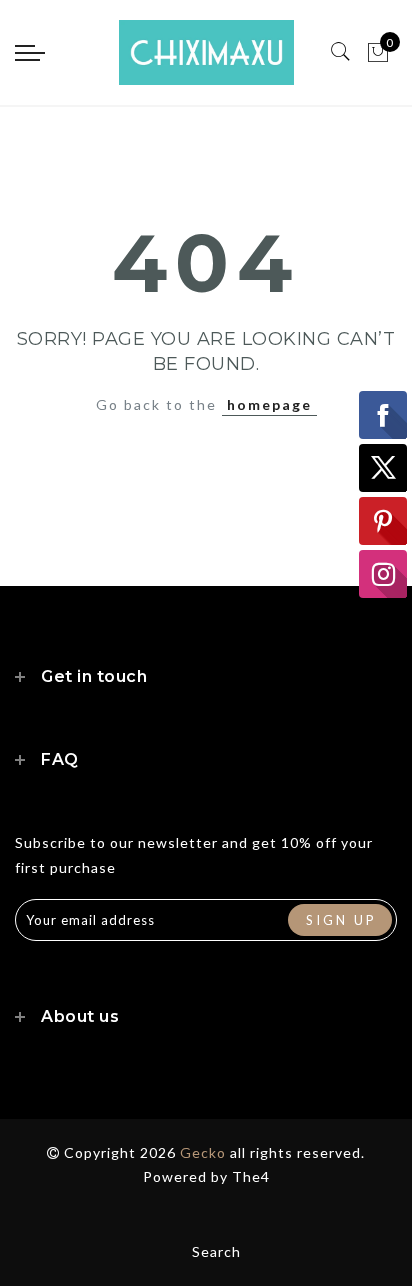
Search (216, 1251)
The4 (251, 1176)
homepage (269, 404)
